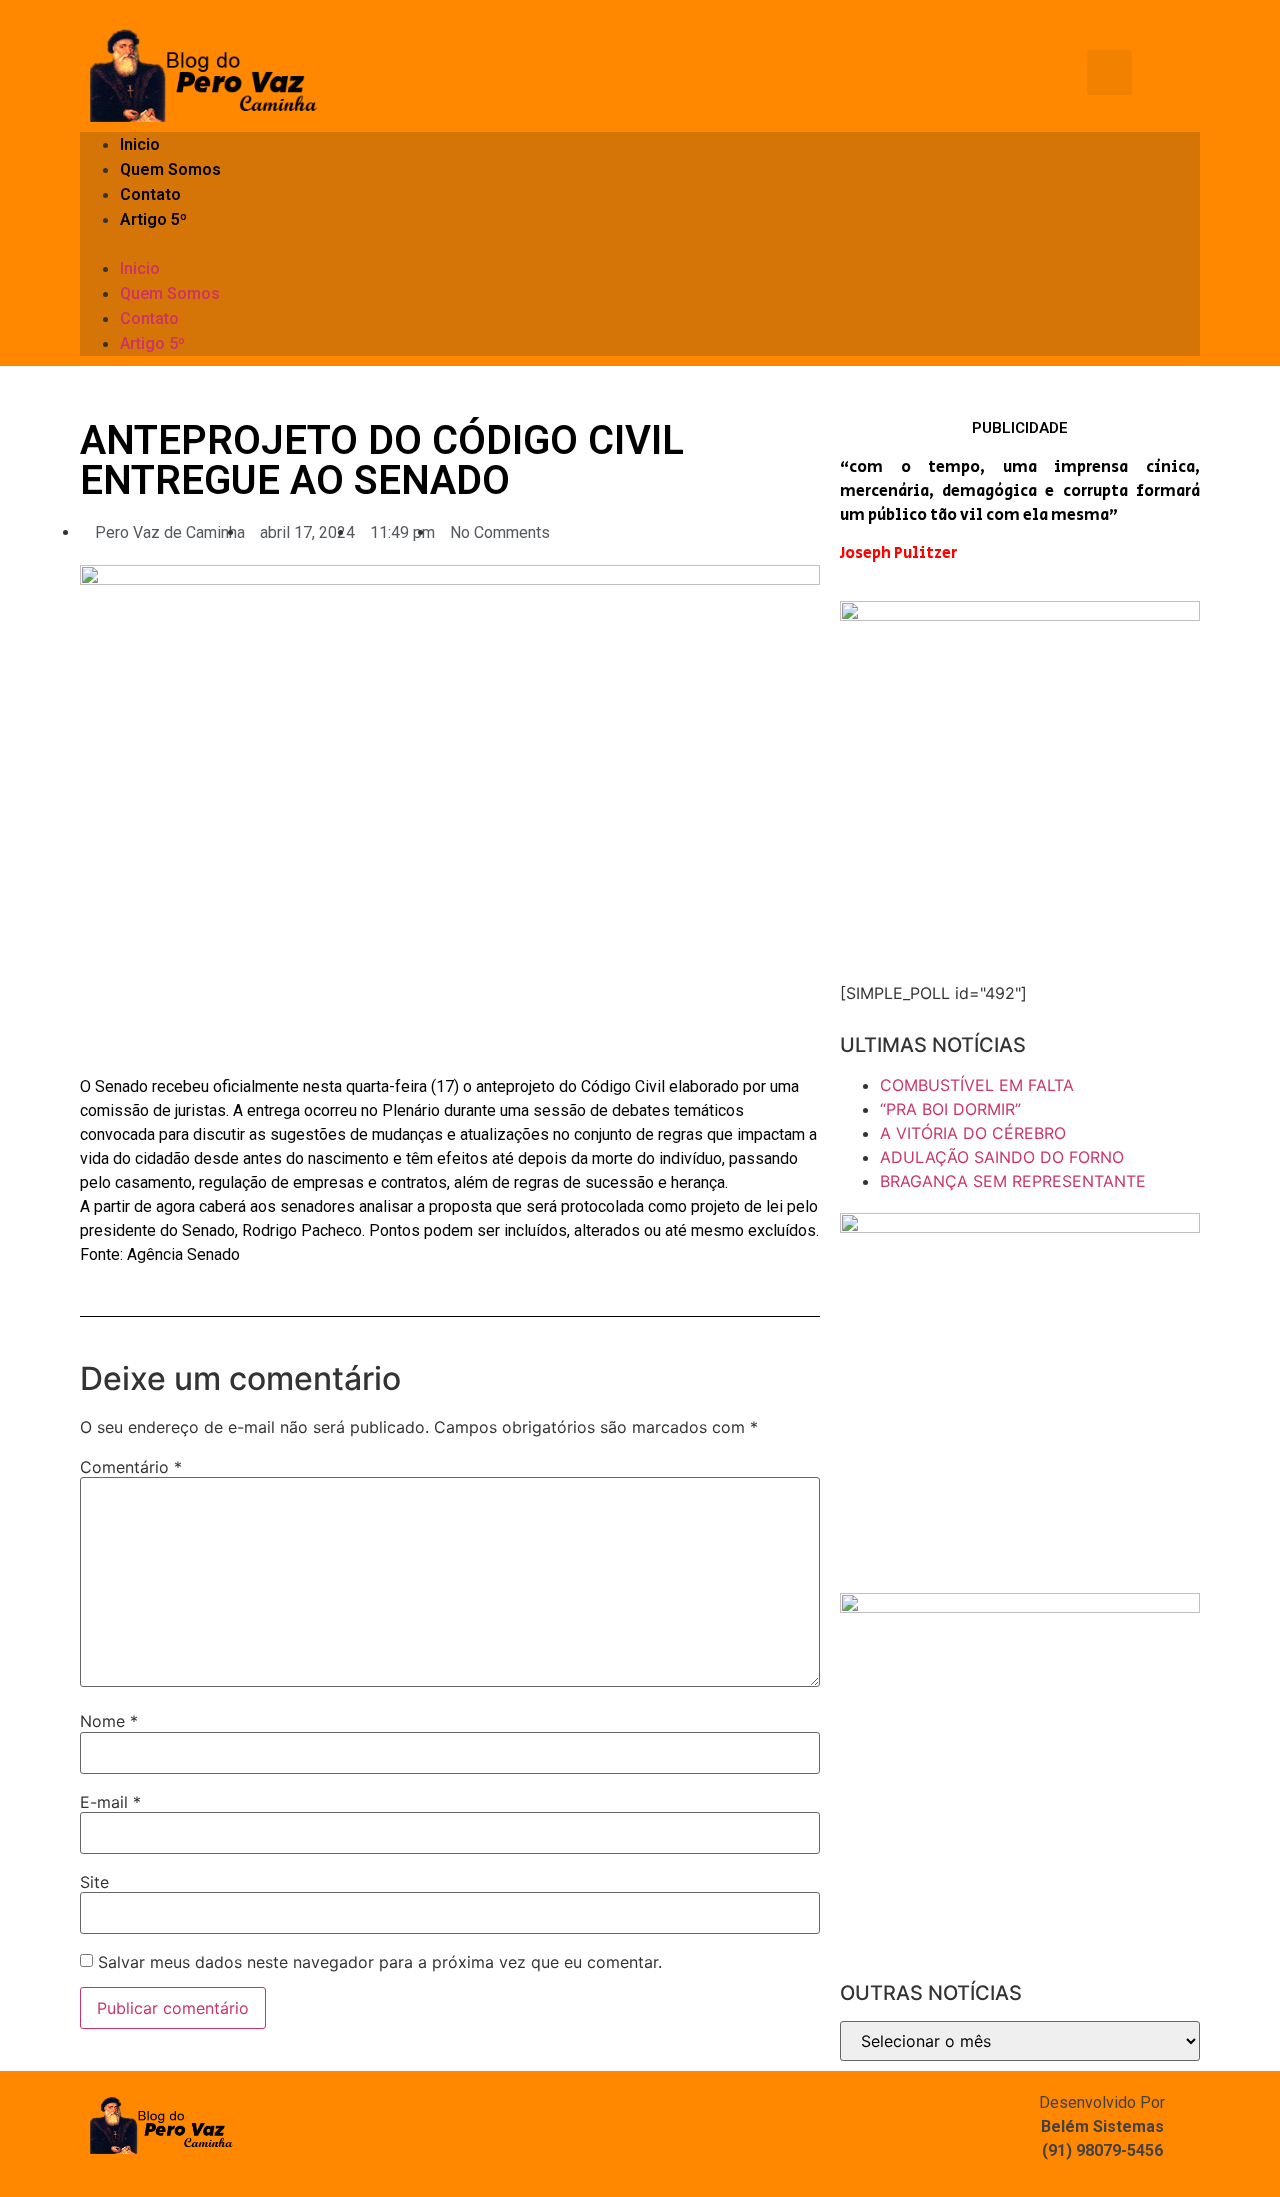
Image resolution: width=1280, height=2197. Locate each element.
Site (94, 1882)
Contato (150, 194)
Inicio (140, 144)
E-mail (110, 1802)
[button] (640, 244)
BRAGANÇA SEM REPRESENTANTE (1013, 1181)
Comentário (131, 1467)
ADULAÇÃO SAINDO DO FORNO (1002, 1157)
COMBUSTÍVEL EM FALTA (977, 1085)
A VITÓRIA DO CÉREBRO (973, 1133)
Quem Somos (170, 169)
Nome (109, 1721)
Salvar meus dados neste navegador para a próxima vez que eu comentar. (380, 1962)
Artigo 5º (153, 219)
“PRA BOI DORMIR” (950, 1109)
